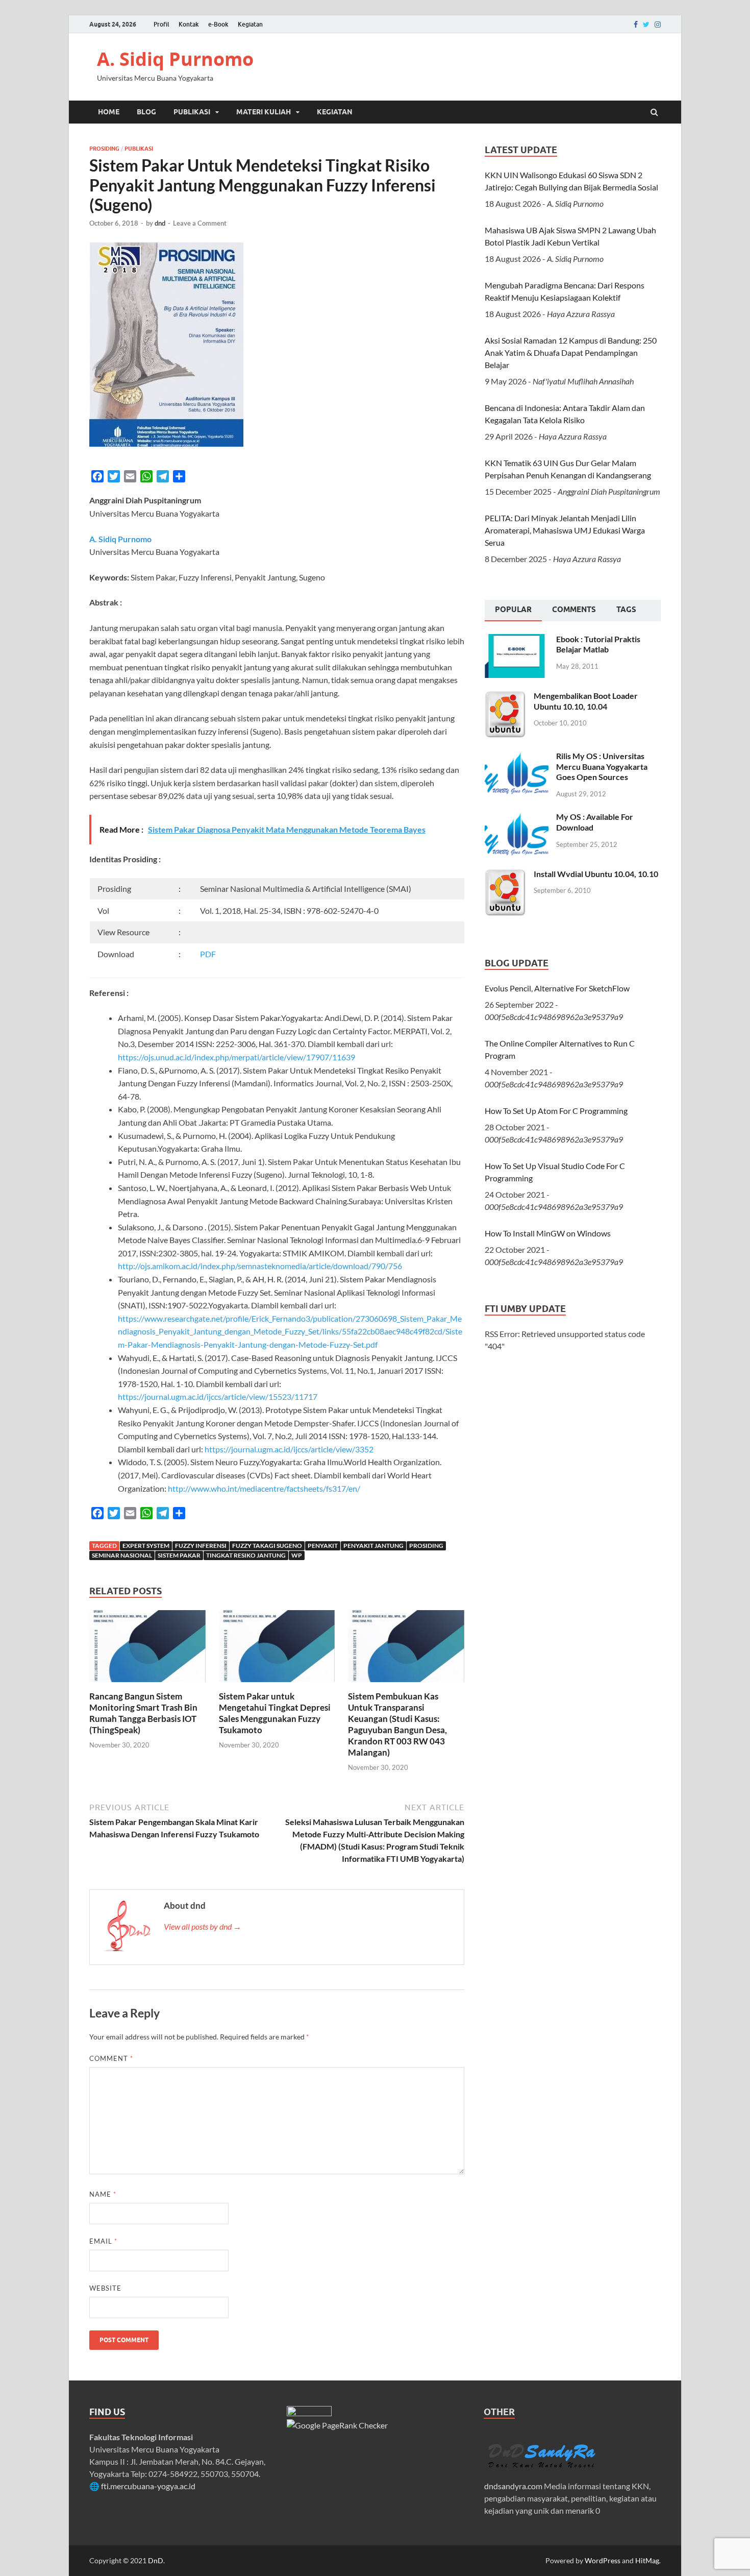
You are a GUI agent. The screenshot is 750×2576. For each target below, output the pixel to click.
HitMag (647, 2560)
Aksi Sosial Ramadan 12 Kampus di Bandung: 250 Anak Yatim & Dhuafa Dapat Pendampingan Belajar (571, 353)
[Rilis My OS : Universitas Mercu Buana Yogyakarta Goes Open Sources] (517, 757)
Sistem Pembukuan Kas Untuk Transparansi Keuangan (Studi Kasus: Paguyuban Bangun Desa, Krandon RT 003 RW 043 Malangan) (397, 1724)
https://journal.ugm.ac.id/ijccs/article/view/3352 (289, 1449)
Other (499, 2412)
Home (109, 112)
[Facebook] (636, 25)
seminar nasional (122, 1555)
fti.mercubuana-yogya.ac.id (148, 2486)
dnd (160, 223)
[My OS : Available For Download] (517, 818)
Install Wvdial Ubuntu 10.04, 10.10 (596, 874)
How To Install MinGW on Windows (548, 1233)
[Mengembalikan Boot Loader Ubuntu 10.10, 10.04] (505, 697)
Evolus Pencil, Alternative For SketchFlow (557, 988)
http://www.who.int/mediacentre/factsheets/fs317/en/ (264, 1488)
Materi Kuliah (264, 112)
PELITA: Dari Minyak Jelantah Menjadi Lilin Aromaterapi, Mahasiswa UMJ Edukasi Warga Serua (565, 530)
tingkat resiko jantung (246, 1555)
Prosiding (104, 149)
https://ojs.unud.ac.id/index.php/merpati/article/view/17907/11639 (236, 1057)
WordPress (603, 2560)
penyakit (323, 1546)
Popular (513, 610)
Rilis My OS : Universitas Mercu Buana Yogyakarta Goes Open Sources (602, 767)
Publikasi (192, 112)
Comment (111, 2058)
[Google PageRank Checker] (337, 2425)
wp (297, 1555)
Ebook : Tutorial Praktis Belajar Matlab (598, 644)
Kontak (189, 24)
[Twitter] (646, 25)
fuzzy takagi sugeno (267, 1546)
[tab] (513, 611)
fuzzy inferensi (201, 1546)
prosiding (426, 1546)
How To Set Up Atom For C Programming (556, 1111)
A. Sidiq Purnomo (175, 59)
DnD (156, 2560)
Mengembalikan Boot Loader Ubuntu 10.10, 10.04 (586, 701)
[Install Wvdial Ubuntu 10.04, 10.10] (505, 875)
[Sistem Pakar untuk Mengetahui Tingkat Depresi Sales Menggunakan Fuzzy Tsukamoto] (277, 1684)
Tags (626, 610)
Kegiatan (250, 24)
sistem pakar (179, 1555)
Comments (574, 610)
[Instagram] (658, 25)
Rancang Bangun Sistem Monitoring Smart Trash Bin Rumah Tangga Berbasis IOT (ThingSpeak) (143, 1713)
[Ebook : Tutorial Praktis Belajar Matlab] (517, 640)
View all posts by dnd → (203, 1926)
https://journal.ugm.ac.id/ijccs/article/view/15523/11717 (218, 1396)
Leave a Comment (200, 223)
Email (103, 2241)
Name (103, 2194)
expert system (146, 1546)
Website (105, 2288)
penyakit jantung (373, 1546)
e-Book (218, 24)
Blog (146, 112)
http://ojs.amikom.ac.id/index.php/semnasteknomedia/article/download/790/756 (260, 1266)
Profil (161, 24)
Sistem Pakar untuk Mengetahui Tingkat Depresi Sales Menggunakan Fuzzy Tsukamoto (275, 1713)
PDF (208, 954)
